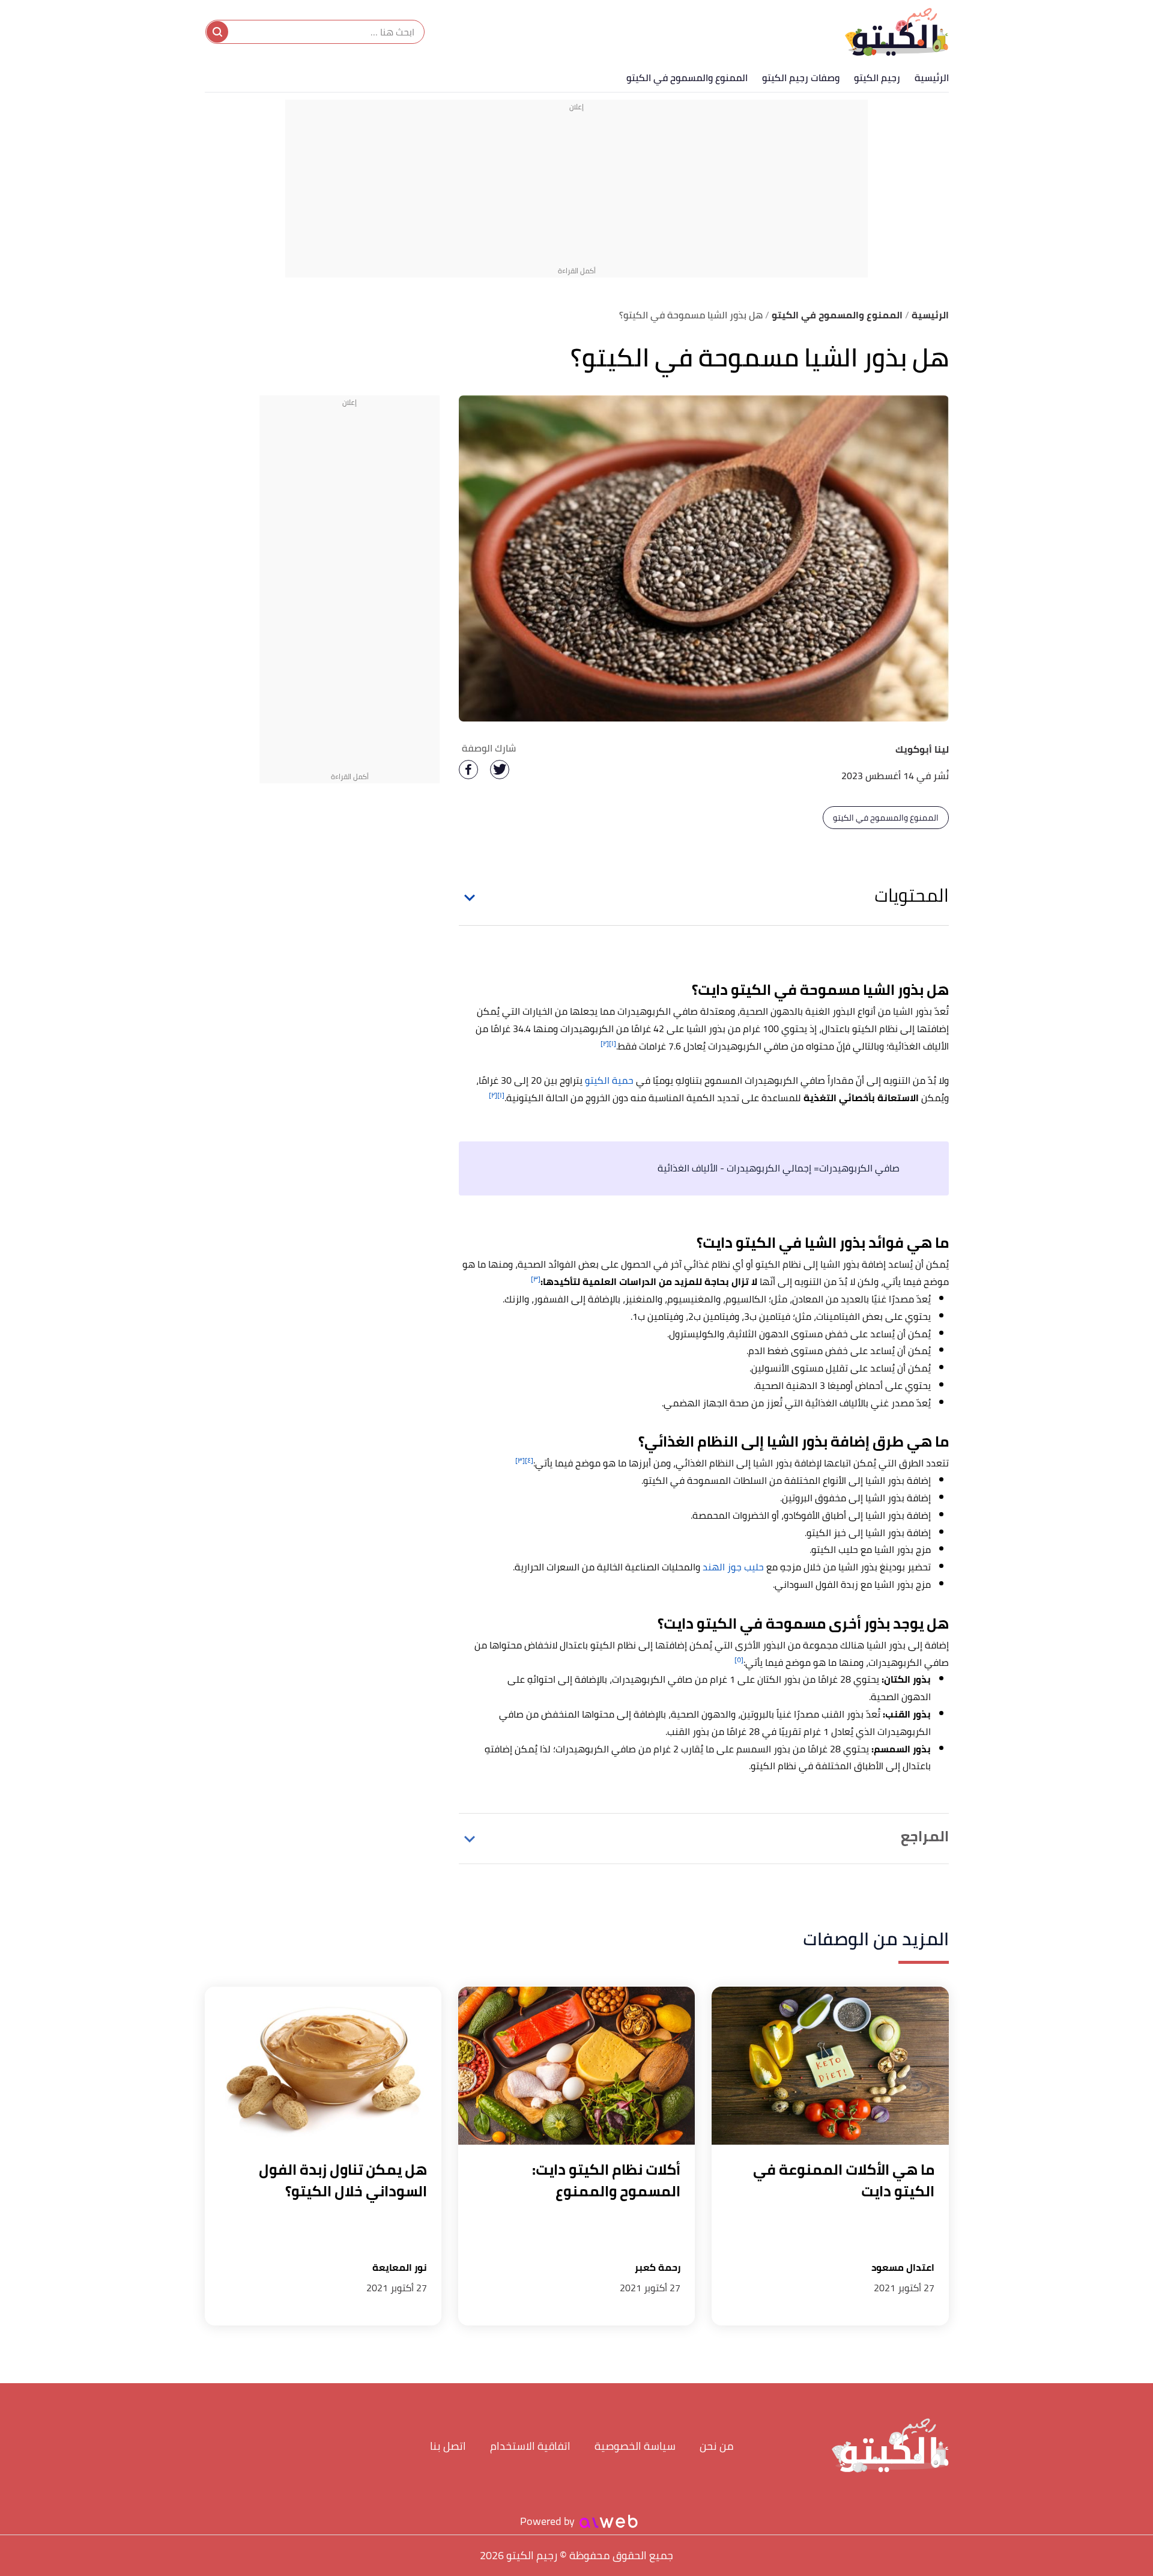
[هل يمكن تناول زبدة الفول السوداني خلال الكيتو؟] (323, 2066)
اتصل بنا (448, 2446)
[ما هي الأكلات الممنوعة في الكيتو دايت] (830, 2066)
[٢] (605, 1043)
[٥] (739, 1660)
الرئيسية (932, 77)
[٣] (536, 1279)
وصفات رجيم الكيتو (801, 77)
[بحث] (217, 32)
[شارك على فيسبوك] (468, 770)
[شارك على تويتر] (500, 770)
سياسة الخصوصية (635, 2446)
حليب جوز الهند (733, 1567)
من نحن (717, 2446)
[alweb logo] (609, 2521)
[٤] (529, 1460)
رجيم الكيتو (877, 77)
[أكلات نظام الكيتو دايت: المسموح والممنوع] (576, 2066)
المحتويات (912, 895)
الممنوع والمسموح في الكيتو (687, 77)
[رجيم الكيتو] (897, 32)
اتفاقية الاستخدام (530, 2446)
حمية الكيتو (609, 1080)
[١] (613, 1043)
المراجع (925, 1836)
